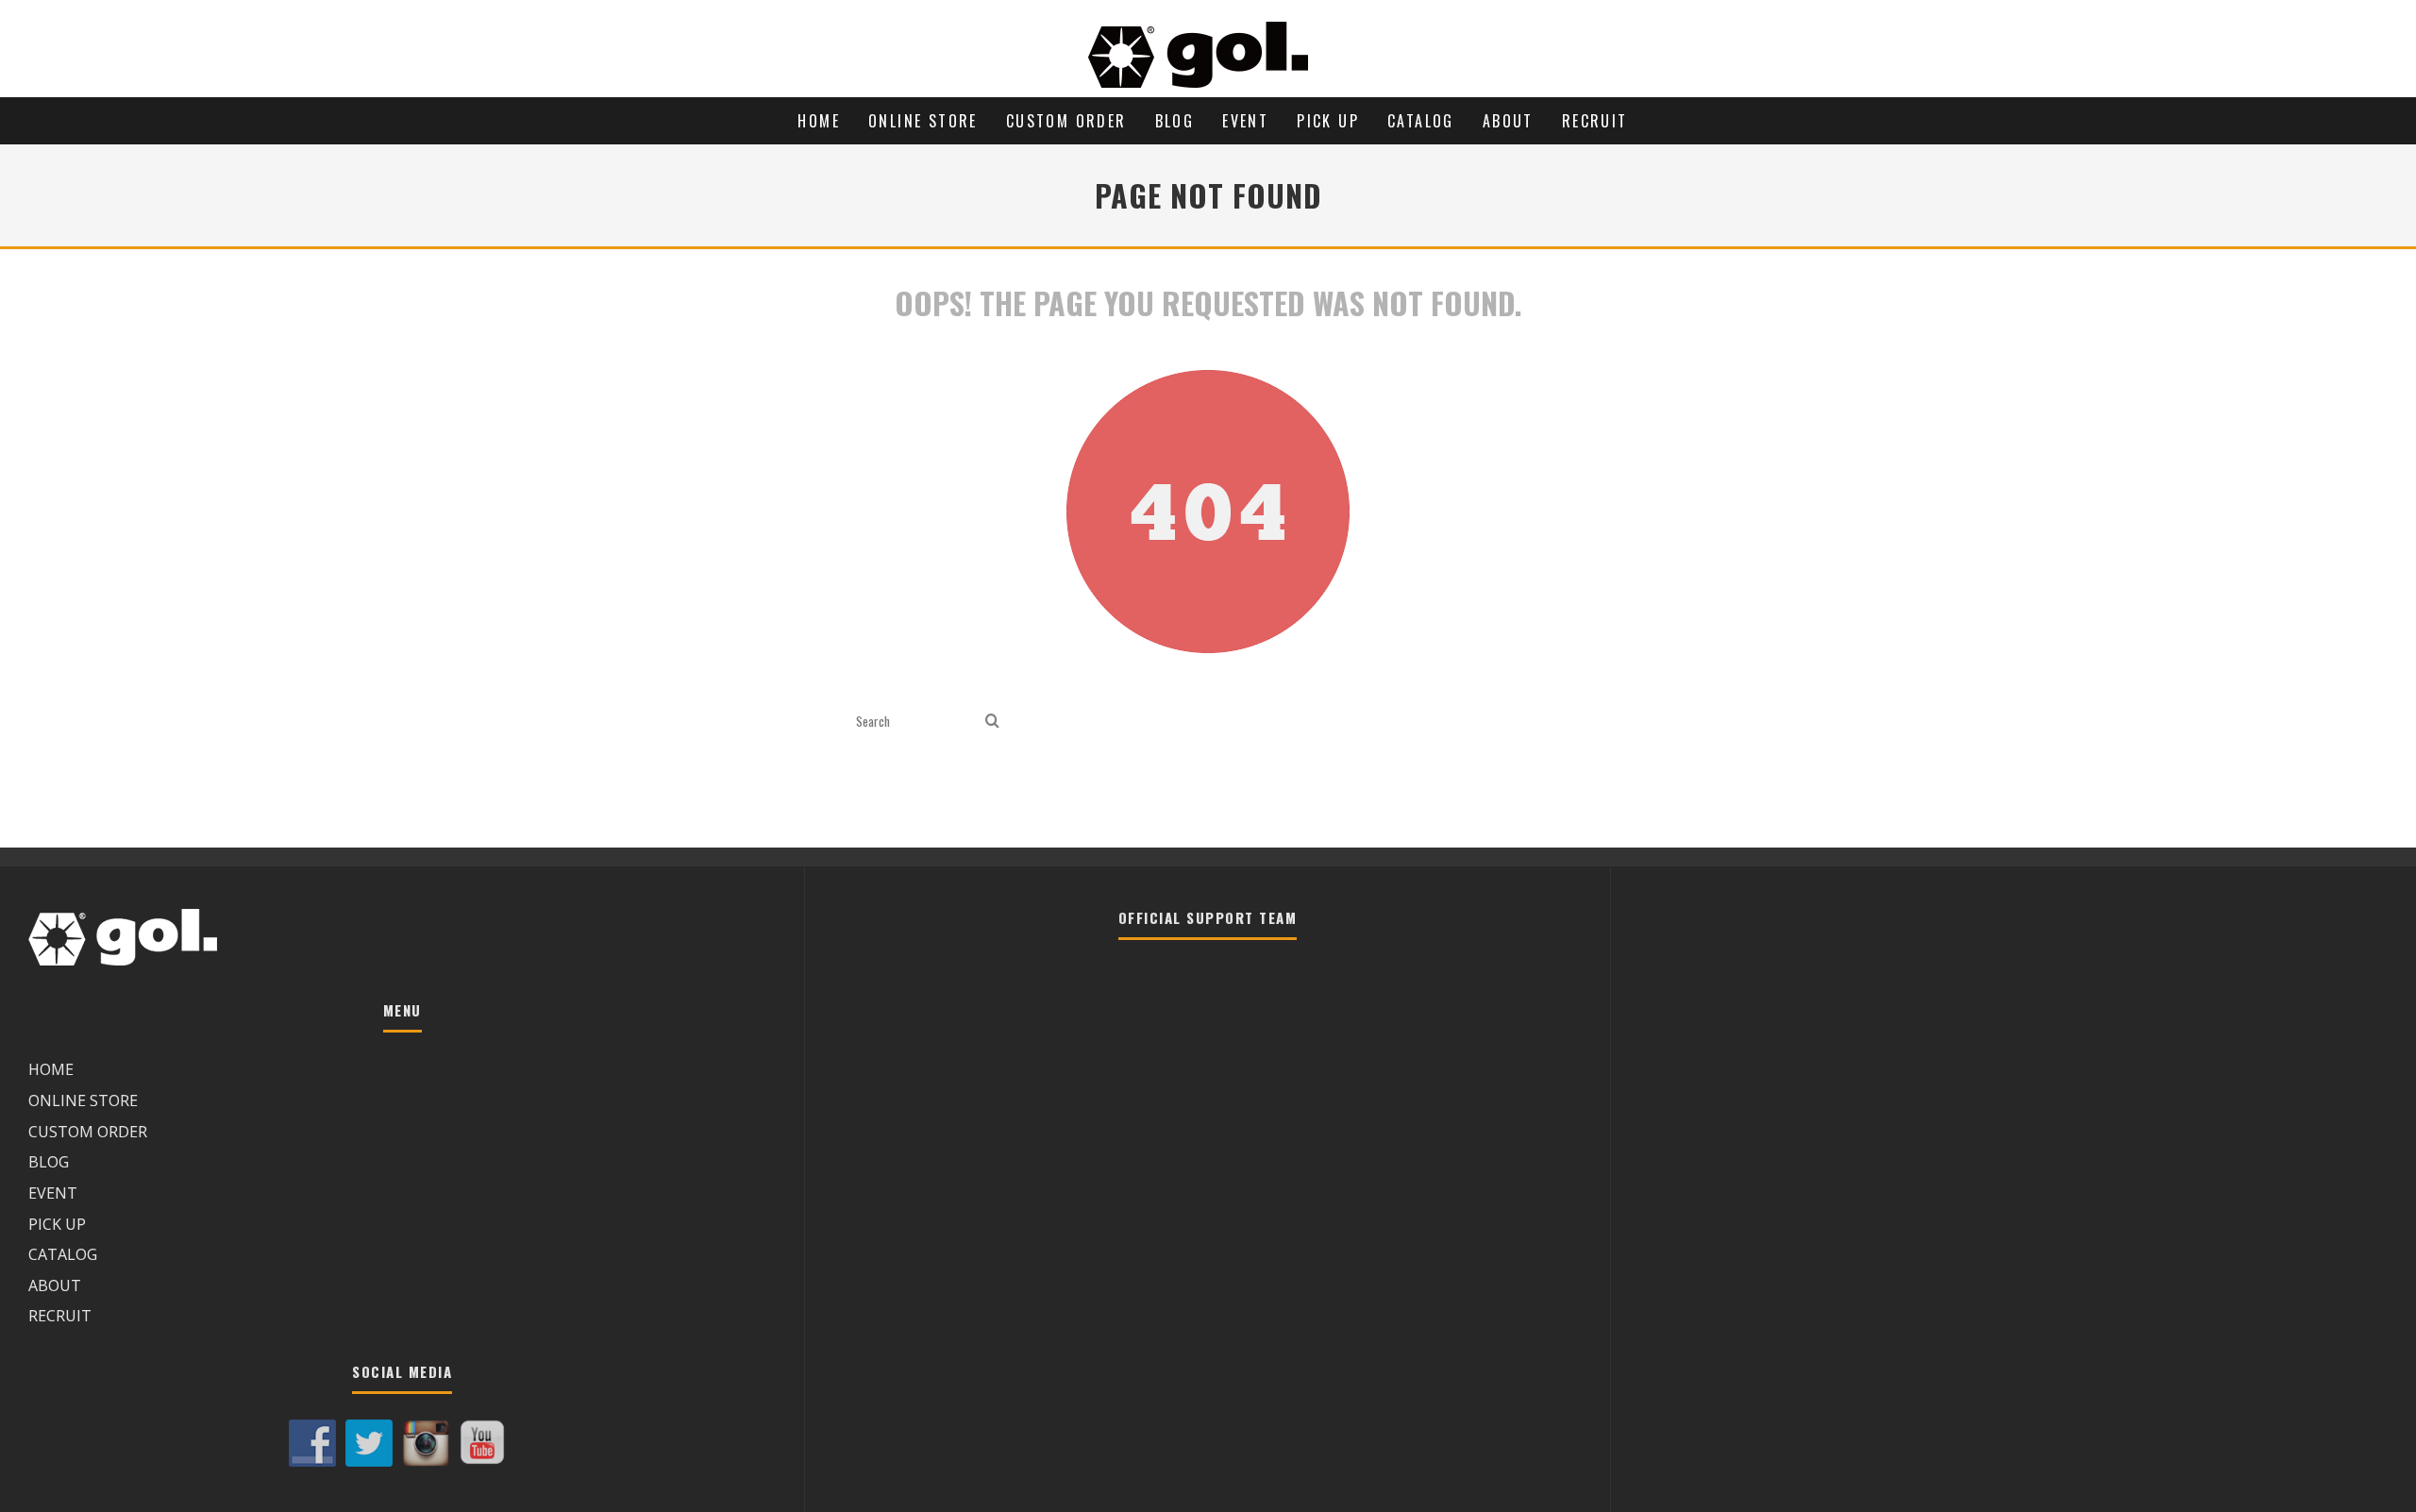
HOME (819, 121)
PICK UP (1328, 121)
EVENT (1245, 121)
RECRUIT (1595, 121)
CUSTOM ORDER (1066, 121)
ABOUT (1508, 121)
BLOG (1175, 121)
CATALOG (1421, 121)
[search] (992, 722)
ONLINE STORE (923, 121)
